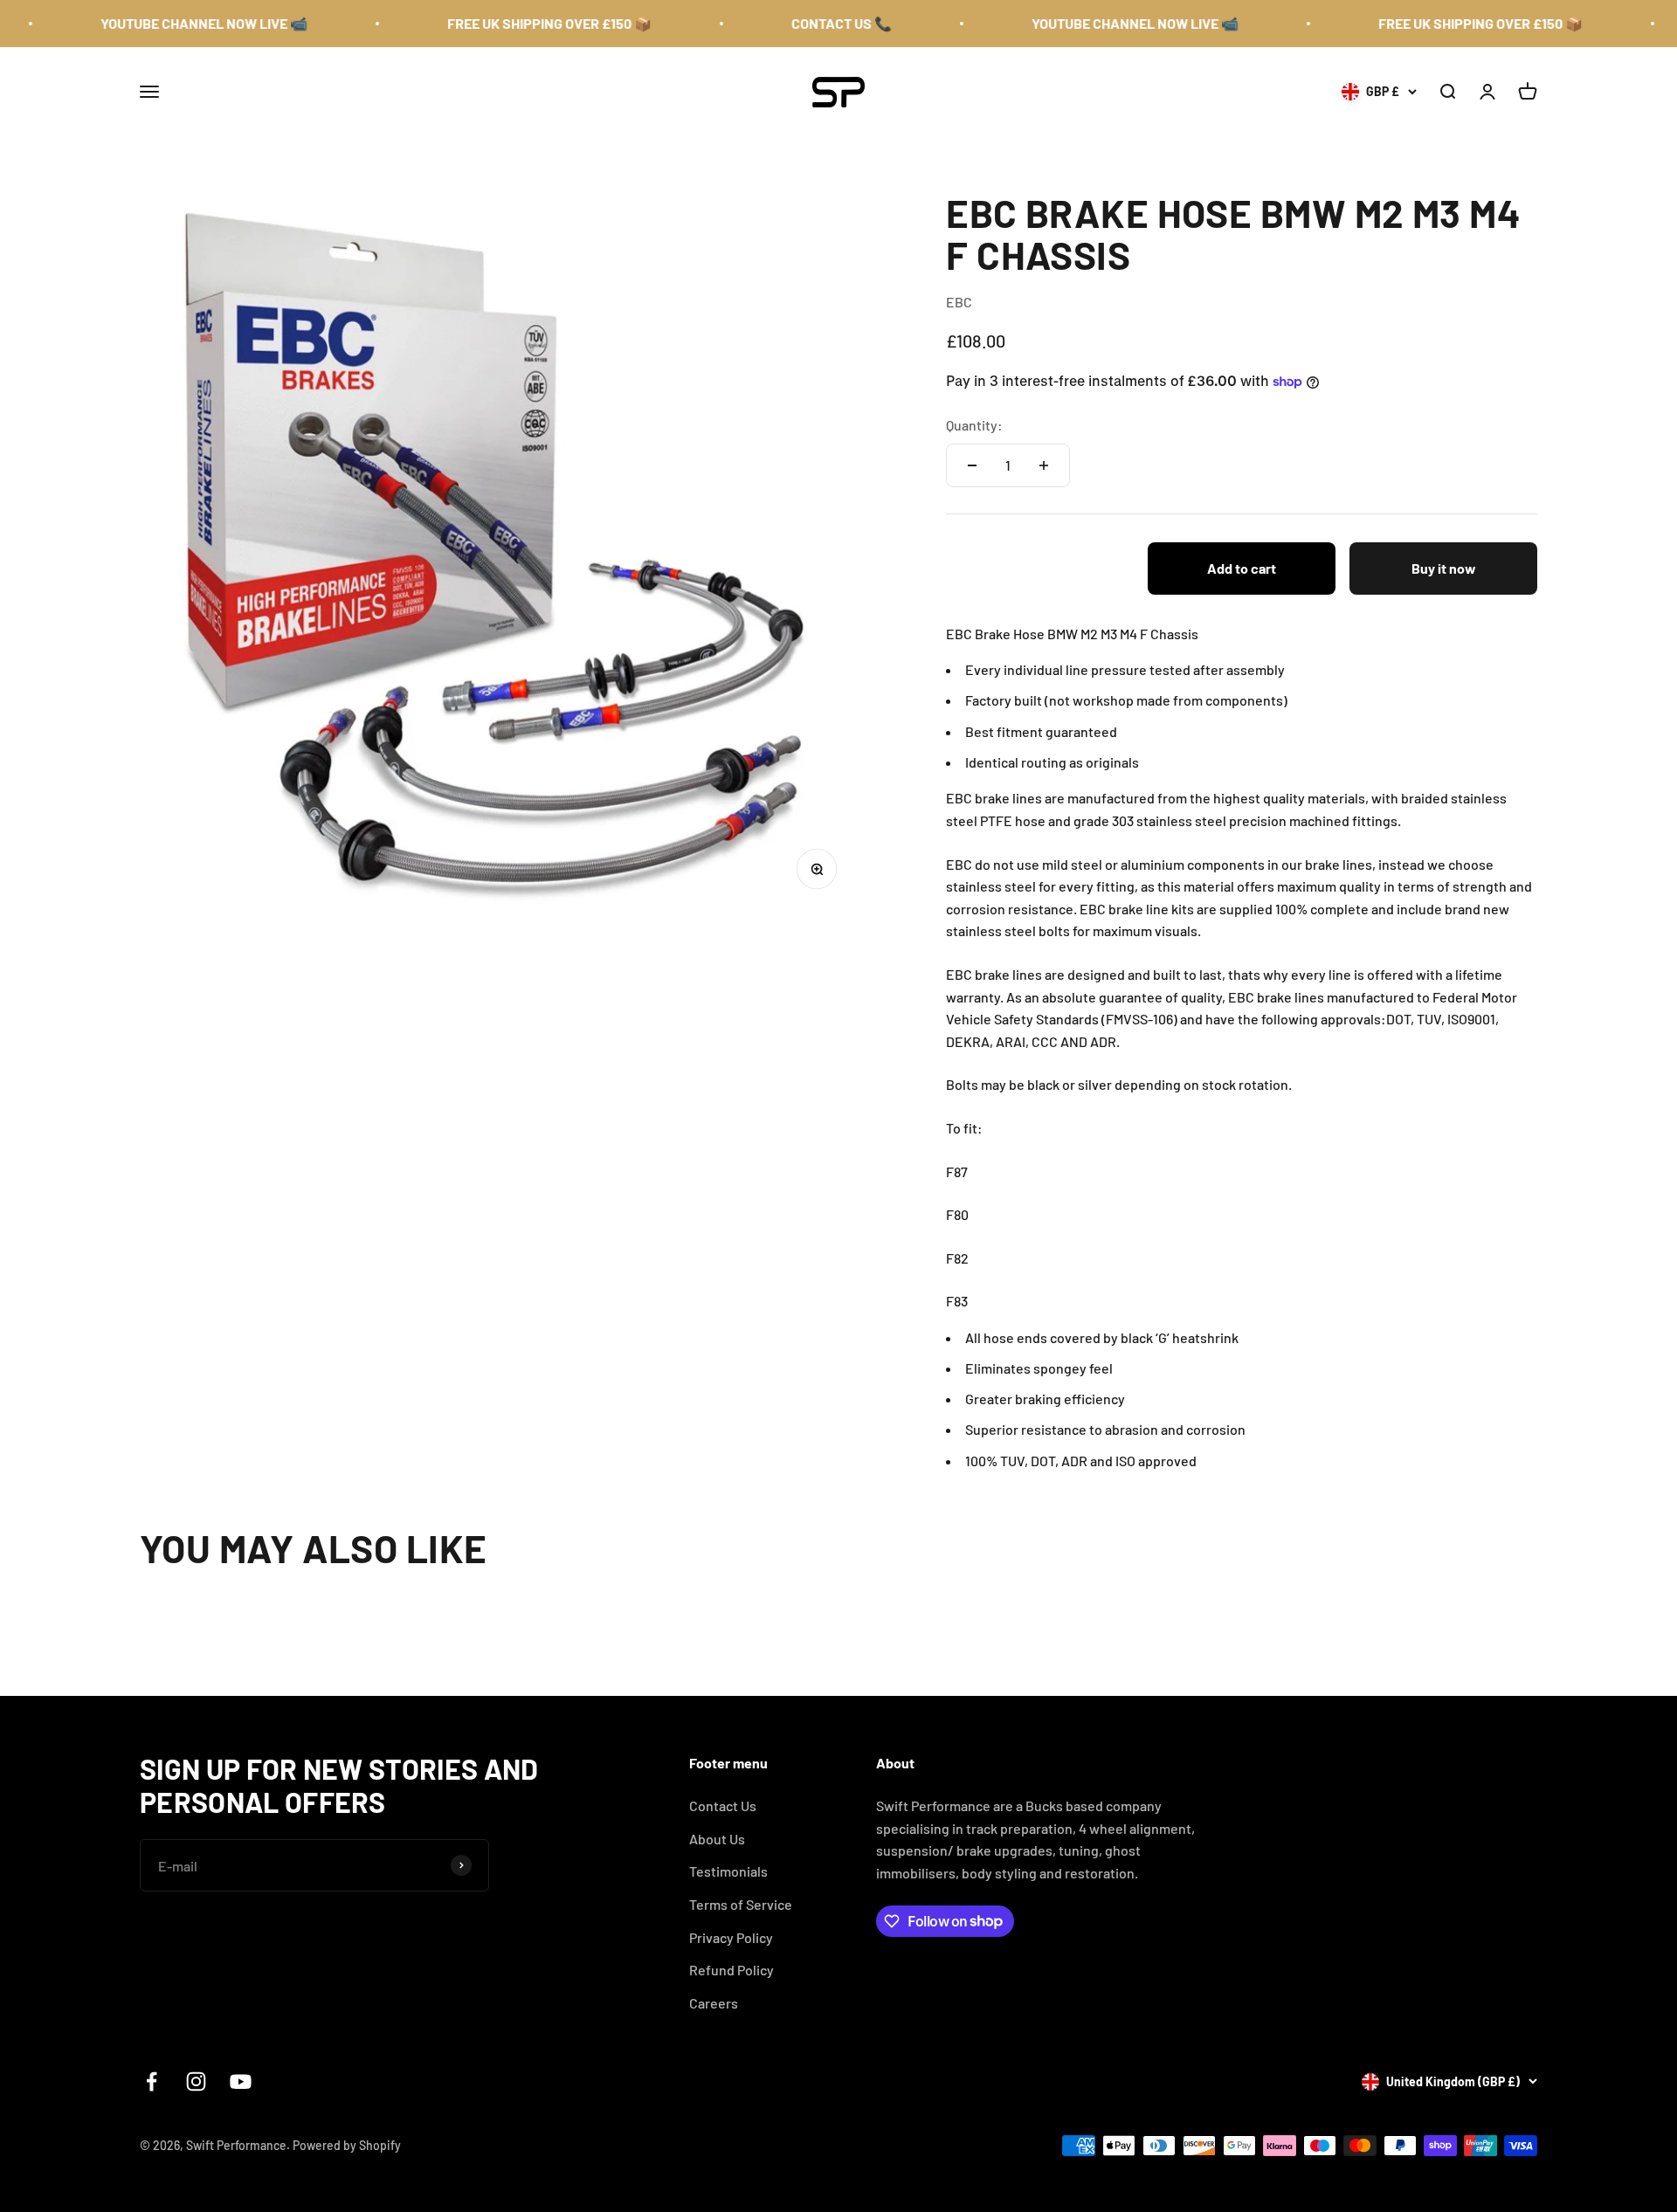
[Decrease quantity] (972, 465)
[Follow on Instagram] (196, 2081)
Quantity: (974, 425)
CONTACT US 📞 (795, 23)
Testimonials (728, 1871)
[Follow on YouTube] (241, 2081)
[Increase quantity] (1044, 465)
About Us (717, 1839)
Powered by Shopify (347, 2145)
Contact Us (723, 1805)
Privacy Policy (731, 1937)
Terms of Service (741, 1904)
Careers (714, 2003)
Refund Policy (732, 1970)
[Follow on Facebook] (152, 2081)
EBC (959, 302)
